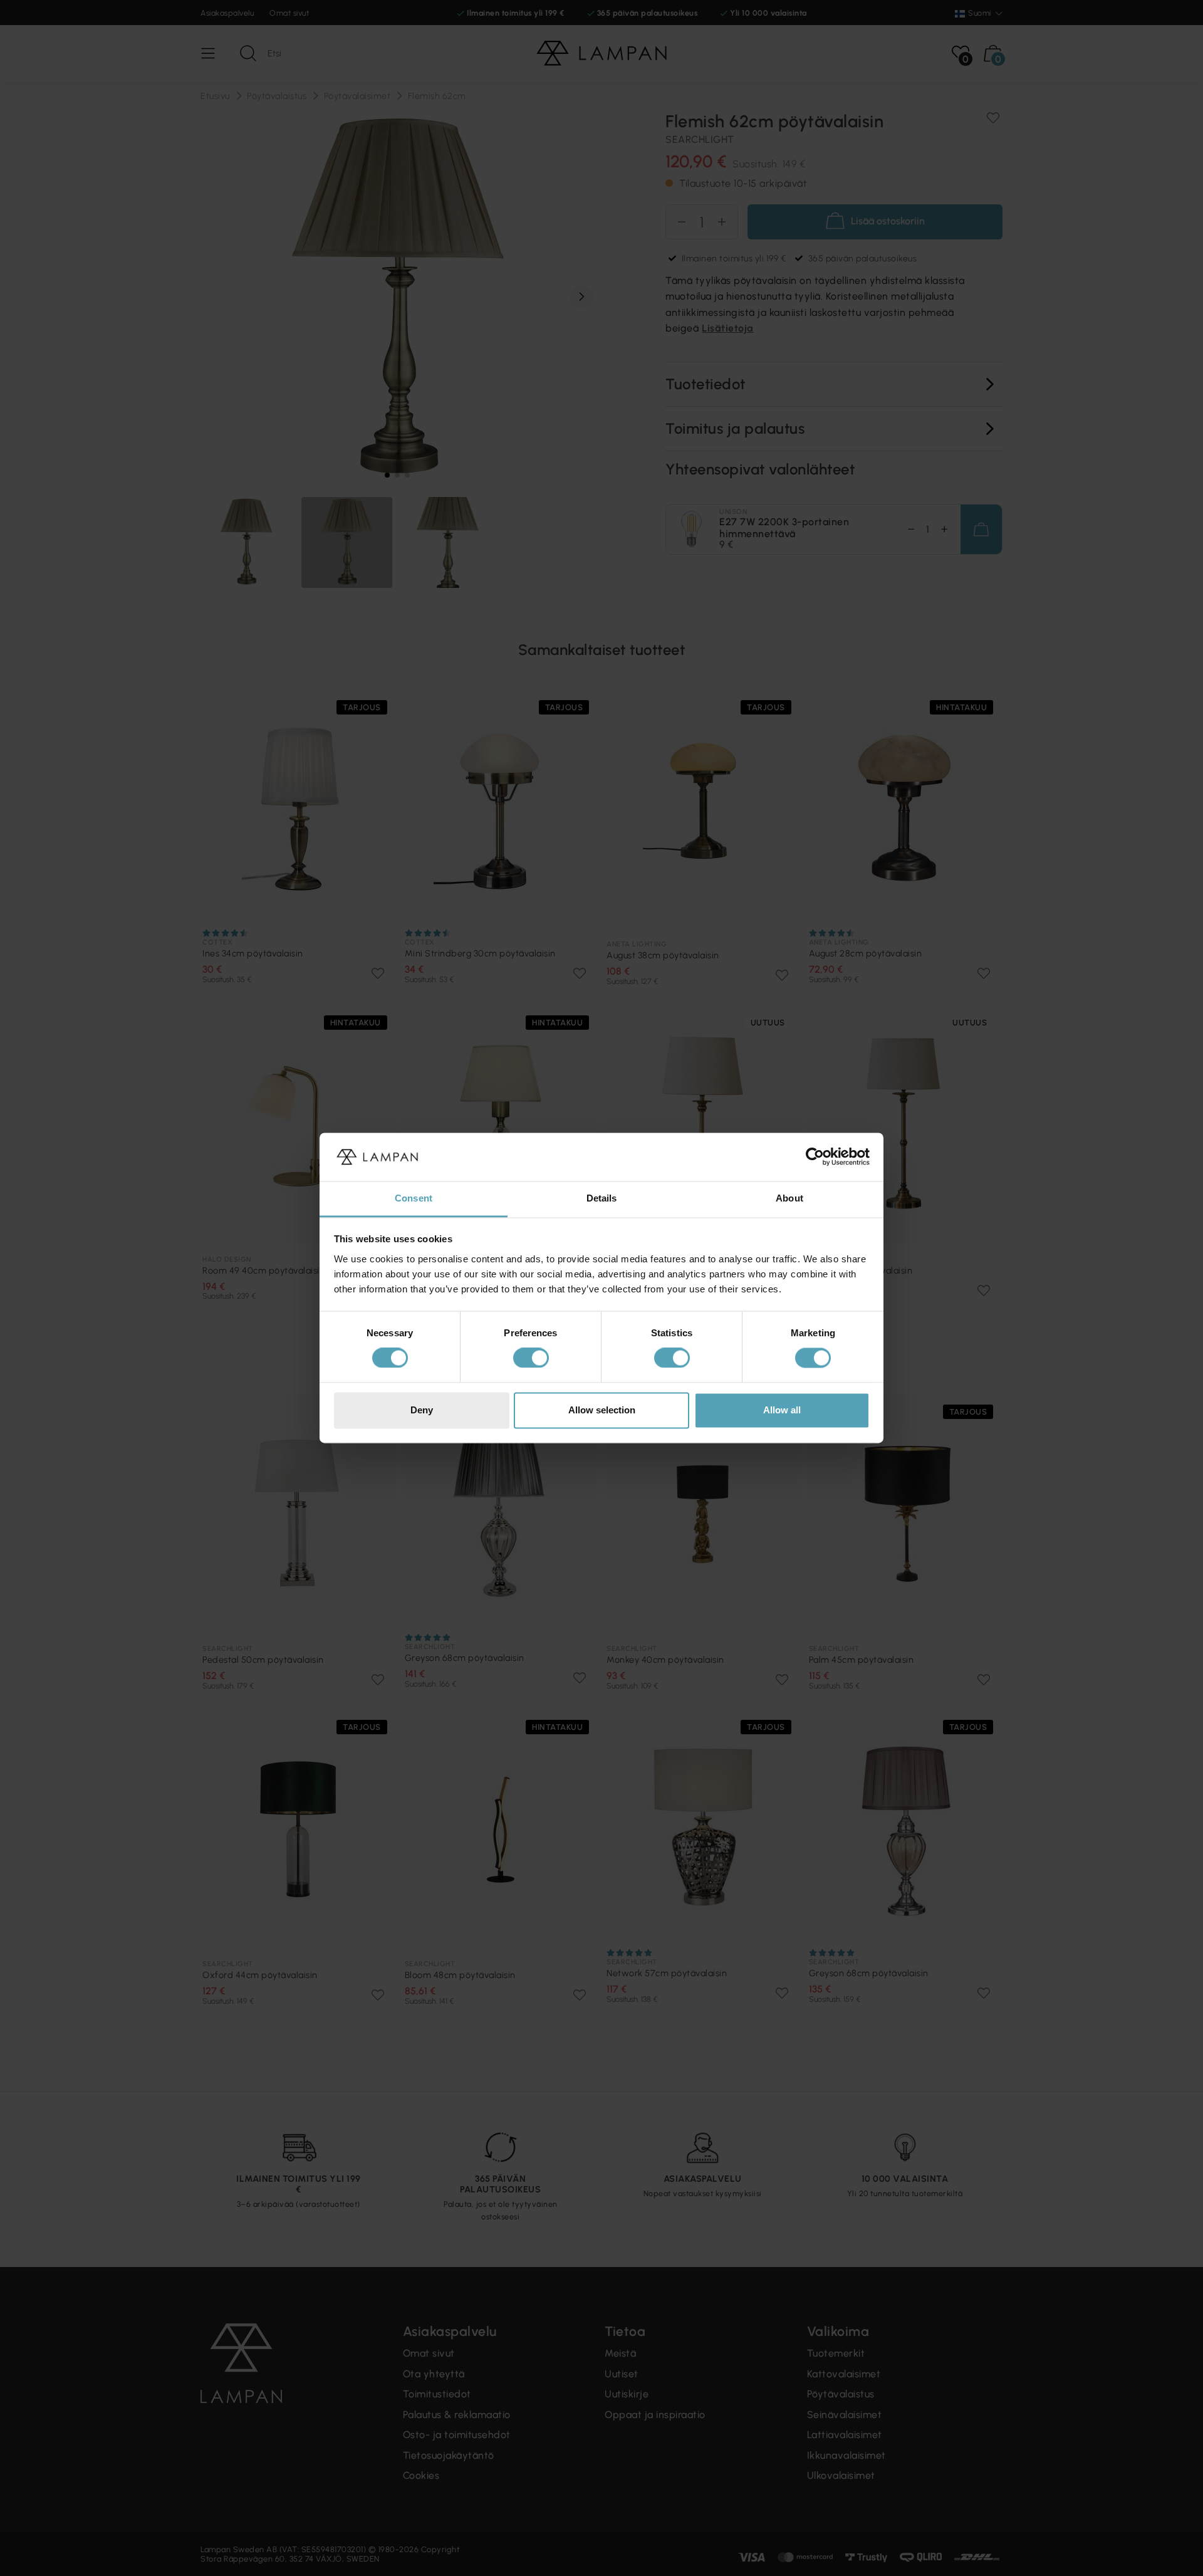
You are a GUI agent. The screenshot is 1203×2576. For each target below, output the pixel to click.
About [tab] (789, 1198)
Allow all (782, 1410)
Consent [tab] (414, 1198)
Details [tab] (602, 1198)
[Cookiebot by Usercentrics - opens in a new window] (815, 1157)
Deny (422, 1410)
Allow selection (602, 1410)
